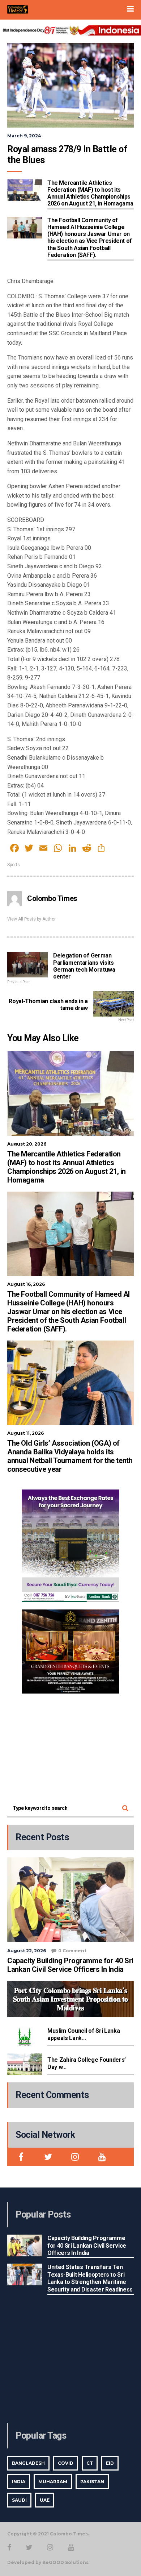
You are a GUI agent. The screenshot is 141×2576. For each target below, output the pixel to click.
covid (66, 2463)
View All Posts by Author (31, 919)
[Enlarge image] (110, 1499)
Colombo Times (52, 898)
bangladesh (28, 2463)
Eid (110, 2463)
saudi (19, 2500)
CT (90, 2463)
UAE (45, 2500)
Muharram (53, 2482)
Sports (14, 865)
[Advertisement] (70, 1746)
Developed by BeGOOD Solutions (48, 2562)
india (19, 2482)
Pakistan (92, 2482)
